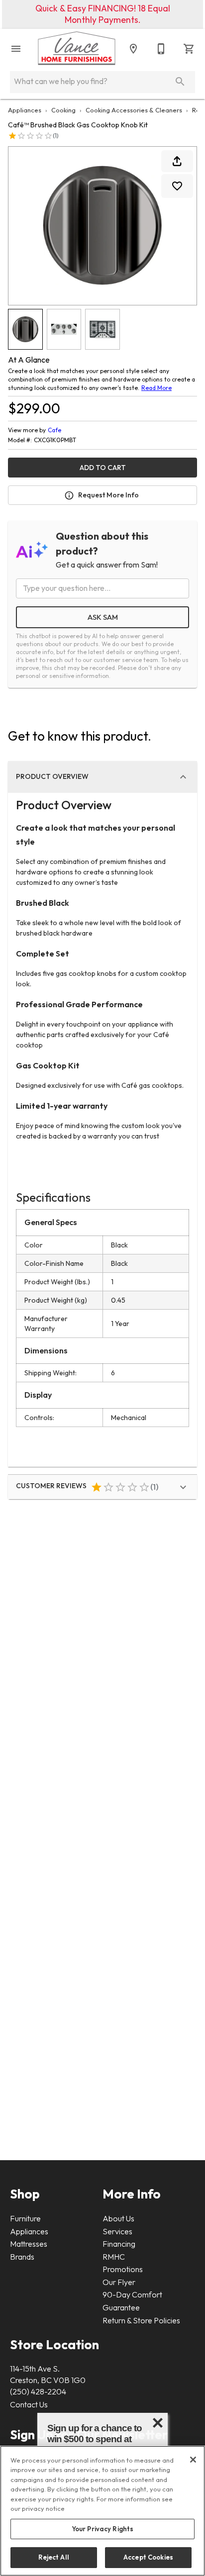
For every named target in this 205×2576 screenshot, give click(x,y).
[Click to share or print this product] (177, 161)
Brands (22, 2257)
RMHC (114, 2257)
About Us (118, 2218)
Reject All (54, 2557)
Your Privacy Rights (102, 2529)
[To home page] (77, 49)
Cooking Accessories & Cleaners (134, 110)
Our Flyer (119, 2282)
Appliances (25, 110)
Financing (119, 2244)
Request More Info (108, 495)
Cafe (54, 430)
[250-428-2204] (161, 49)
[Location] (133, 49)
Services (117, 2231)
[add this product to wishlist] (177, 186)
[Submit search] (180, 82)
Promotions (123, 2269)
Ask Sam (103, 617)
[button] (16, 49)
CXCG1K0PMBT (55, 440)
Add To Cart (103, 468)
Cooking (63, 110)
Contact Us (29, 2404)
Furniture (25, 2218)
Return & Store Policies (141, 2320)
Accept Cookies (148, 2557)
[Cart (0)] (189, 49)
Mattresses (29, 2244)
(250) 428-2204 (38, 2391)
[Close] (193, 2460)
